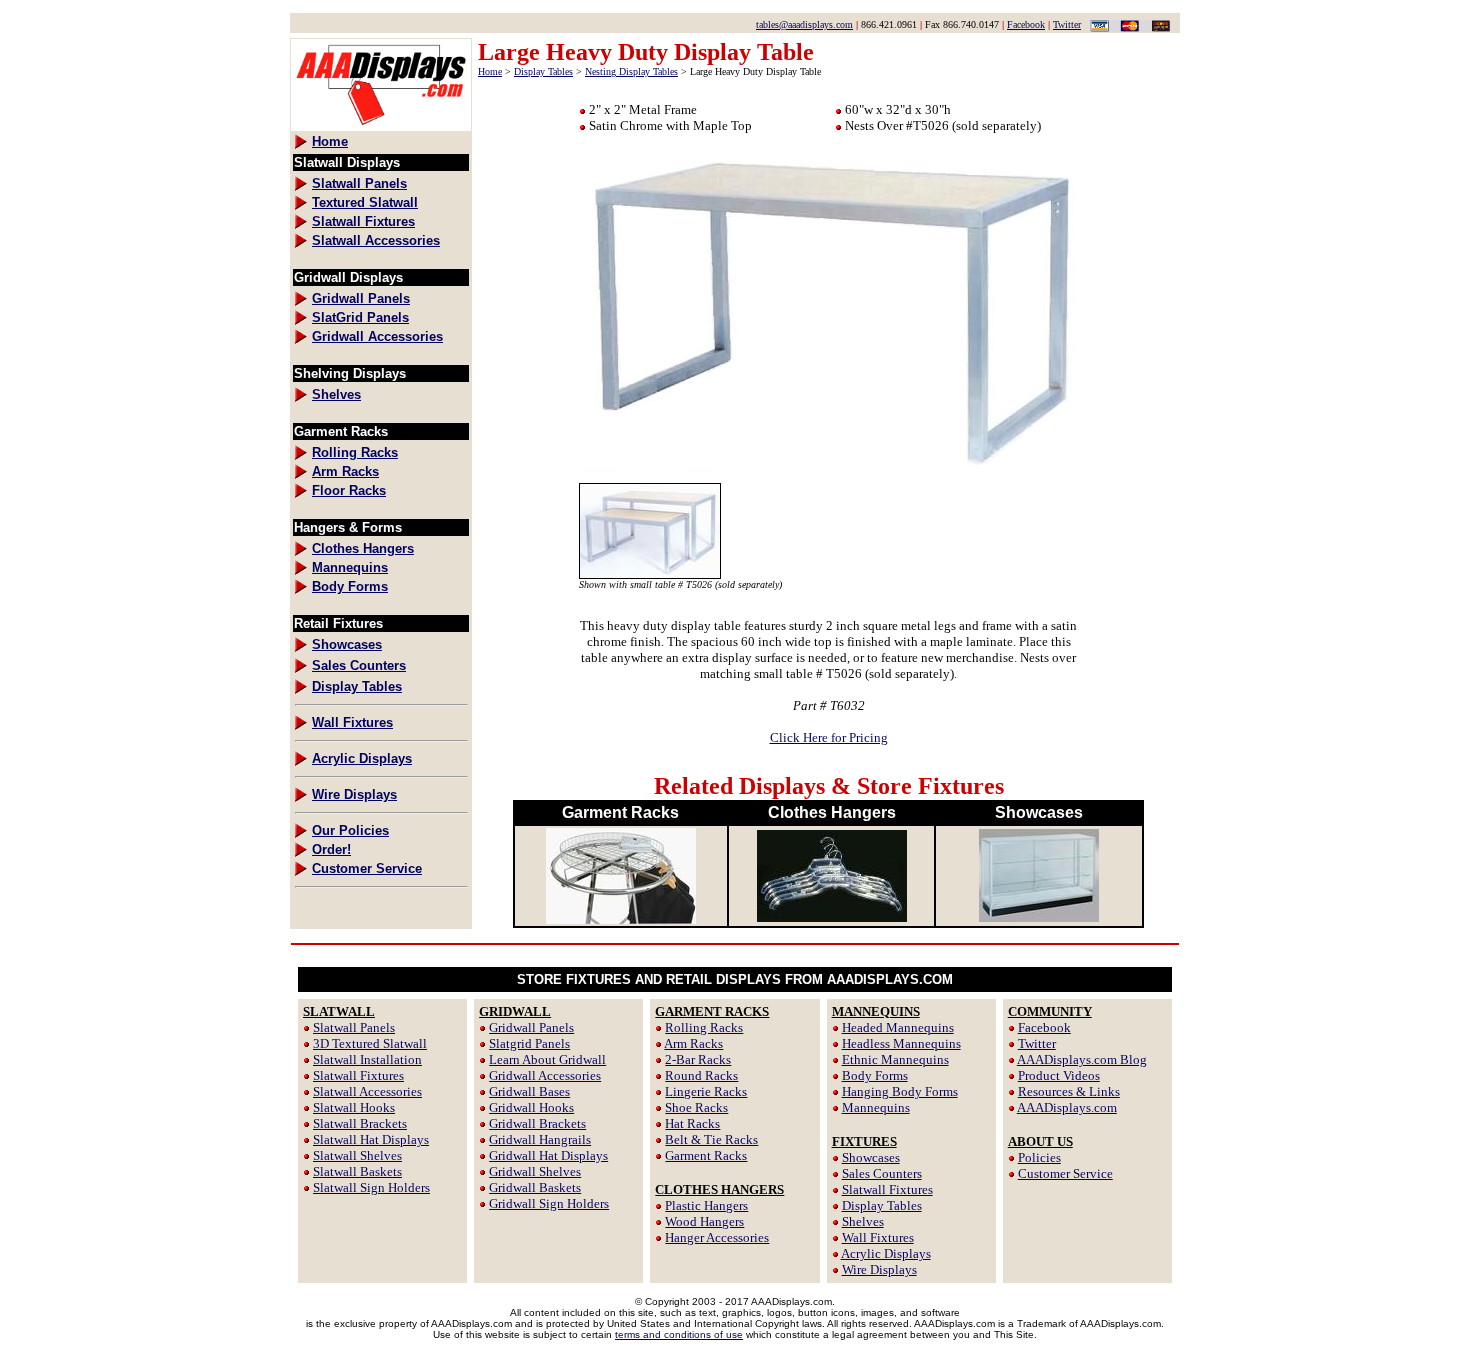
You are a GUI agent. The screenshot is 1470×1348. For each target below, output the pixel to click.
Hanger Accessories (717, 1237)
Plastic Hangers (706, 1205)
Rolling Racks (704, 1027)
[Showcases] (1039, 916)
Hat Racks (692, 1123)
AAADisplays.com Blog (1082, 1059)
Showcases (871, 1157)
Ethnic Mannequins (895, 1059)
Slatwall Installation (367, 1059)
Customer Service (1065, 1173)
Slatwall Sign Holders (371, 1187)
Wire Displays (879, 1269)
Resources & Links (1069, 1091)
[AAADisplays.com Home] (381, 125)
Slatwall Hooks (354, 1107)
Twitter (1067, 24)
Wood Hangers (704, 1221)
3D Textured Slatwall (370, 1043)
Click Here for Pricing (829, 737)
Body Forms (875, 1075)
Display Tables (543, 71)
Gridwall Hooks (531, 1107)
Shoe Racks (696, 1107)
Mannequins (876, 1107)
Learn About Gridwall (547, 1059)
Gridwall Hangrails (540, 1139)
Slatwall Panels (354, 1027)
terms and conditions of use (679, 1334)
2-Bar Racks (698, 1059)
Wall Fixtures (878, 1237)
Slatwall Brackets (360, 1123)
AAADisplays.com (1067, 1107)
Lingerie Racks (706, 1091)
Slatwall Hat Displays (371, 1139)
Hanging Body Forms (900, 1091)
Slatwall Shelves (357, 1155)
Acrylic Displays (886, 1253)
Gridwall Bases (529, 1091)
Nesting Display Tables (631, 71)
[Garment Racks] (621, 918)
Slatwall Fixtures (358, 1075)
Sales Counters (882, 1173)
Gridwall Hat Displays (548, 1155)
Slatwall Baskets (357, 1171)
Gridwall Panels (531, 1027)
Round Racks (701, 1075)
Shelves (863, 1221)
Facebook (1026, 24)
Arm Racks (693, 1043)
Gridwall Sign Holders (549, 1203)
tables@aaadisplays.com (804, 24)
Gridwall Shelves (535, 1171)
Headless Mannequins (901, 1043)
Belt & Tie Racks (711, 1139)
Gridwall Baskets (535, 1187)
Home (490, 71)
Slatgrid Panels (529, 1043)
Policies (1039, 1157)
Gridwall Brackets (537, 1123)
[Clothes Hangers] (832, 916)
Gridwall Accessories (545, 1075)
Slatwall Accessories (367, 1091)
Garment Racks (706, 1155)
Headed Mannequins (898, 1027)
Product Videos (1059, 1075)
